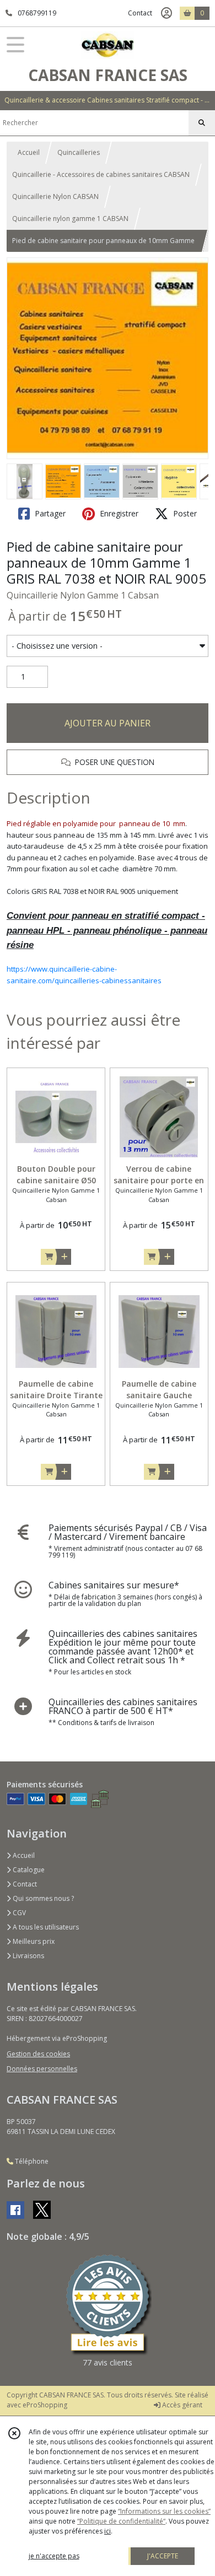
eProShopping (45, 2405)
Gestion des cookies (38, 2054)
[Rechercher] (202, 123)
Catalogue (28, 1870)
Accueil (29, 152)
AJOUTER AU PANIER (108, 723)
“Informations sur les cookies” (164, 2511)
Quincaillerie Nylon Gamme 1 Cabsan (83, 595)
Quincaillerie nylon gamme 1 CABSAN (70, 219)
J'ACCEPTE (163, 2556)
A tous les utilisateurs (45, 1927)
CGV (18, 1913)
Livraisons (28, 1956)
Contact (140, 13)
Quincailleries (79, 152)
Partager (49, 513)
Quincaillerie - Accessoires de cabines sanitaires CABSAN (101, 174)
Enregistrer (118, 513)
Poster (184, 513)
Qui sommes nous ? (42, 1898)
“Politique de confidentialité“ (121, 2521)
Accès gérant (181, 2405)
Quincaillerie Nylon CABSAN (55, 196)
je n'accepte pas (54, 2556)
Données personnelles (42, 2069)
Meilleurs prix (33, 1941)
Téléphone (31, 2161)
